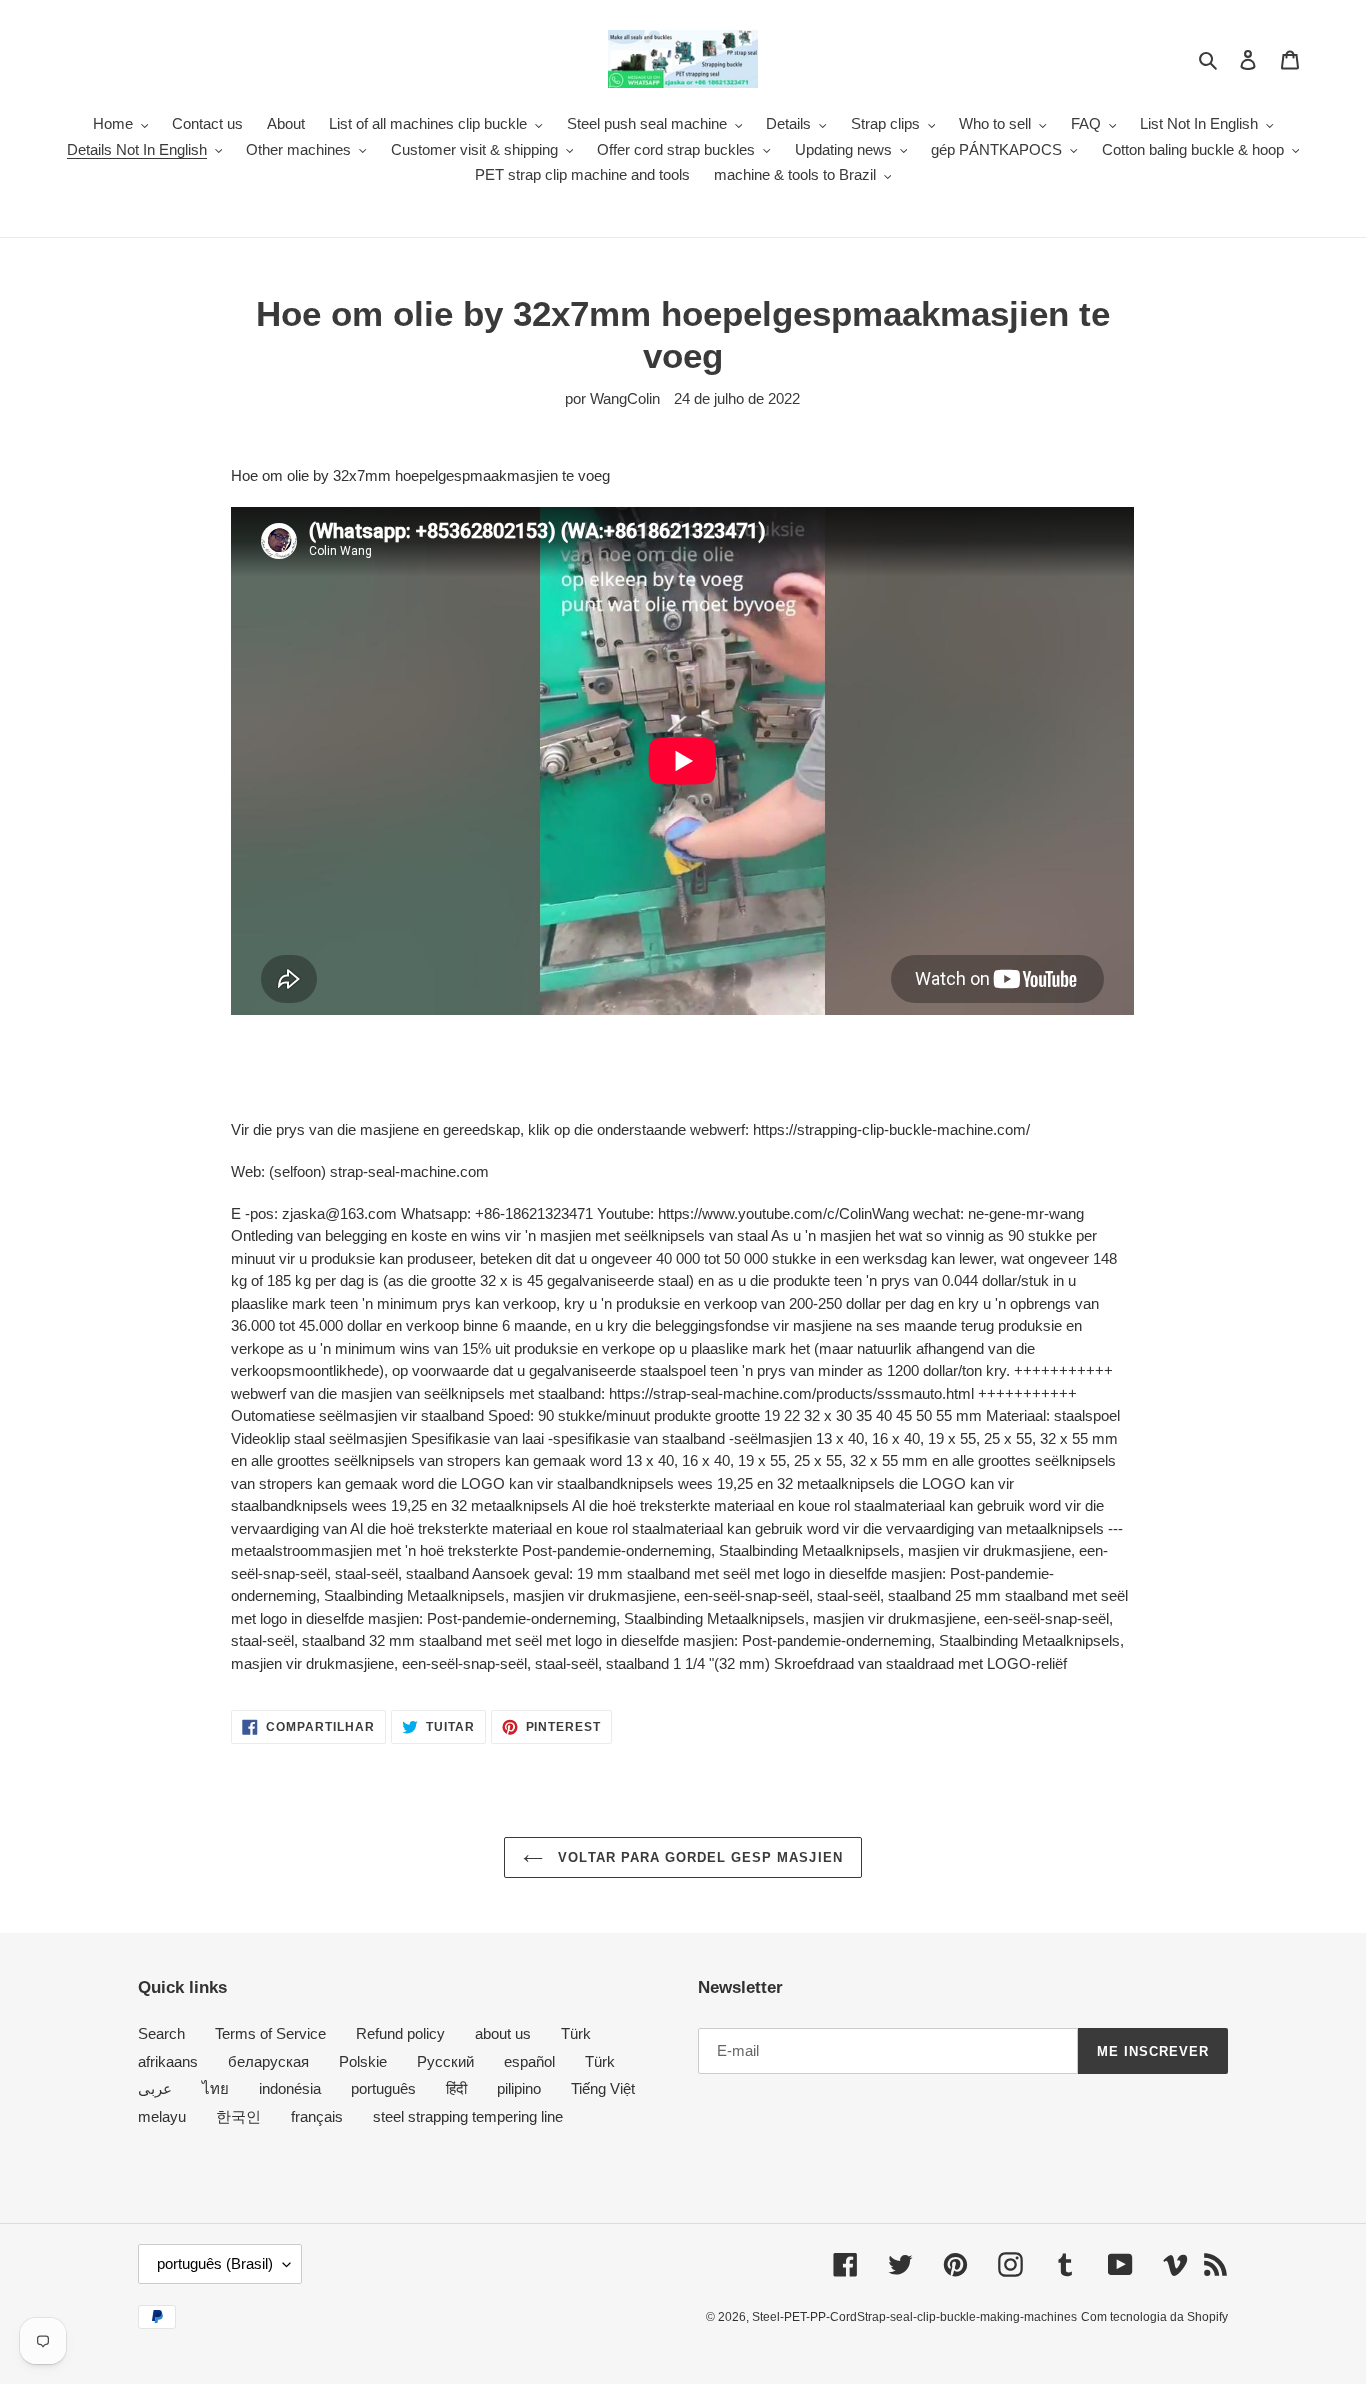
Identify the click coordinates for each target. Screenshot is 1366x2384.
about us (503, 2033)
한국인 (238, 2116)
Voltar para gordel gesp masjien (697, 1857)
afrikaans (168, 2061)
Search (161, 2033)
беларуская (268, 2061)
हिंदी (456, 2088)
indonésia (290, 2088)
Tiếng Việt (603, 2088)
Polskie (363, 2061)
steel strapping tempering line (468, 2116)
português (383, 2088)
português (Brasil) (215, 2263)
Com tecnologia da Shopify (1154, 2317)
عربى (155, 2088)
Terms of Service (270, 2033)
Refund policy (400, 2033)
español (529, 2061)
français (317, 2116)
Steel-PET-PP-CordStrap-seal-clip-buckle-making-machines (914, 2317)
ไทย (215, 2088)
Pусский (445, 2061)
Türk (576, 2033)
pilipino (519, 2088)
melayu (162, 2116)
